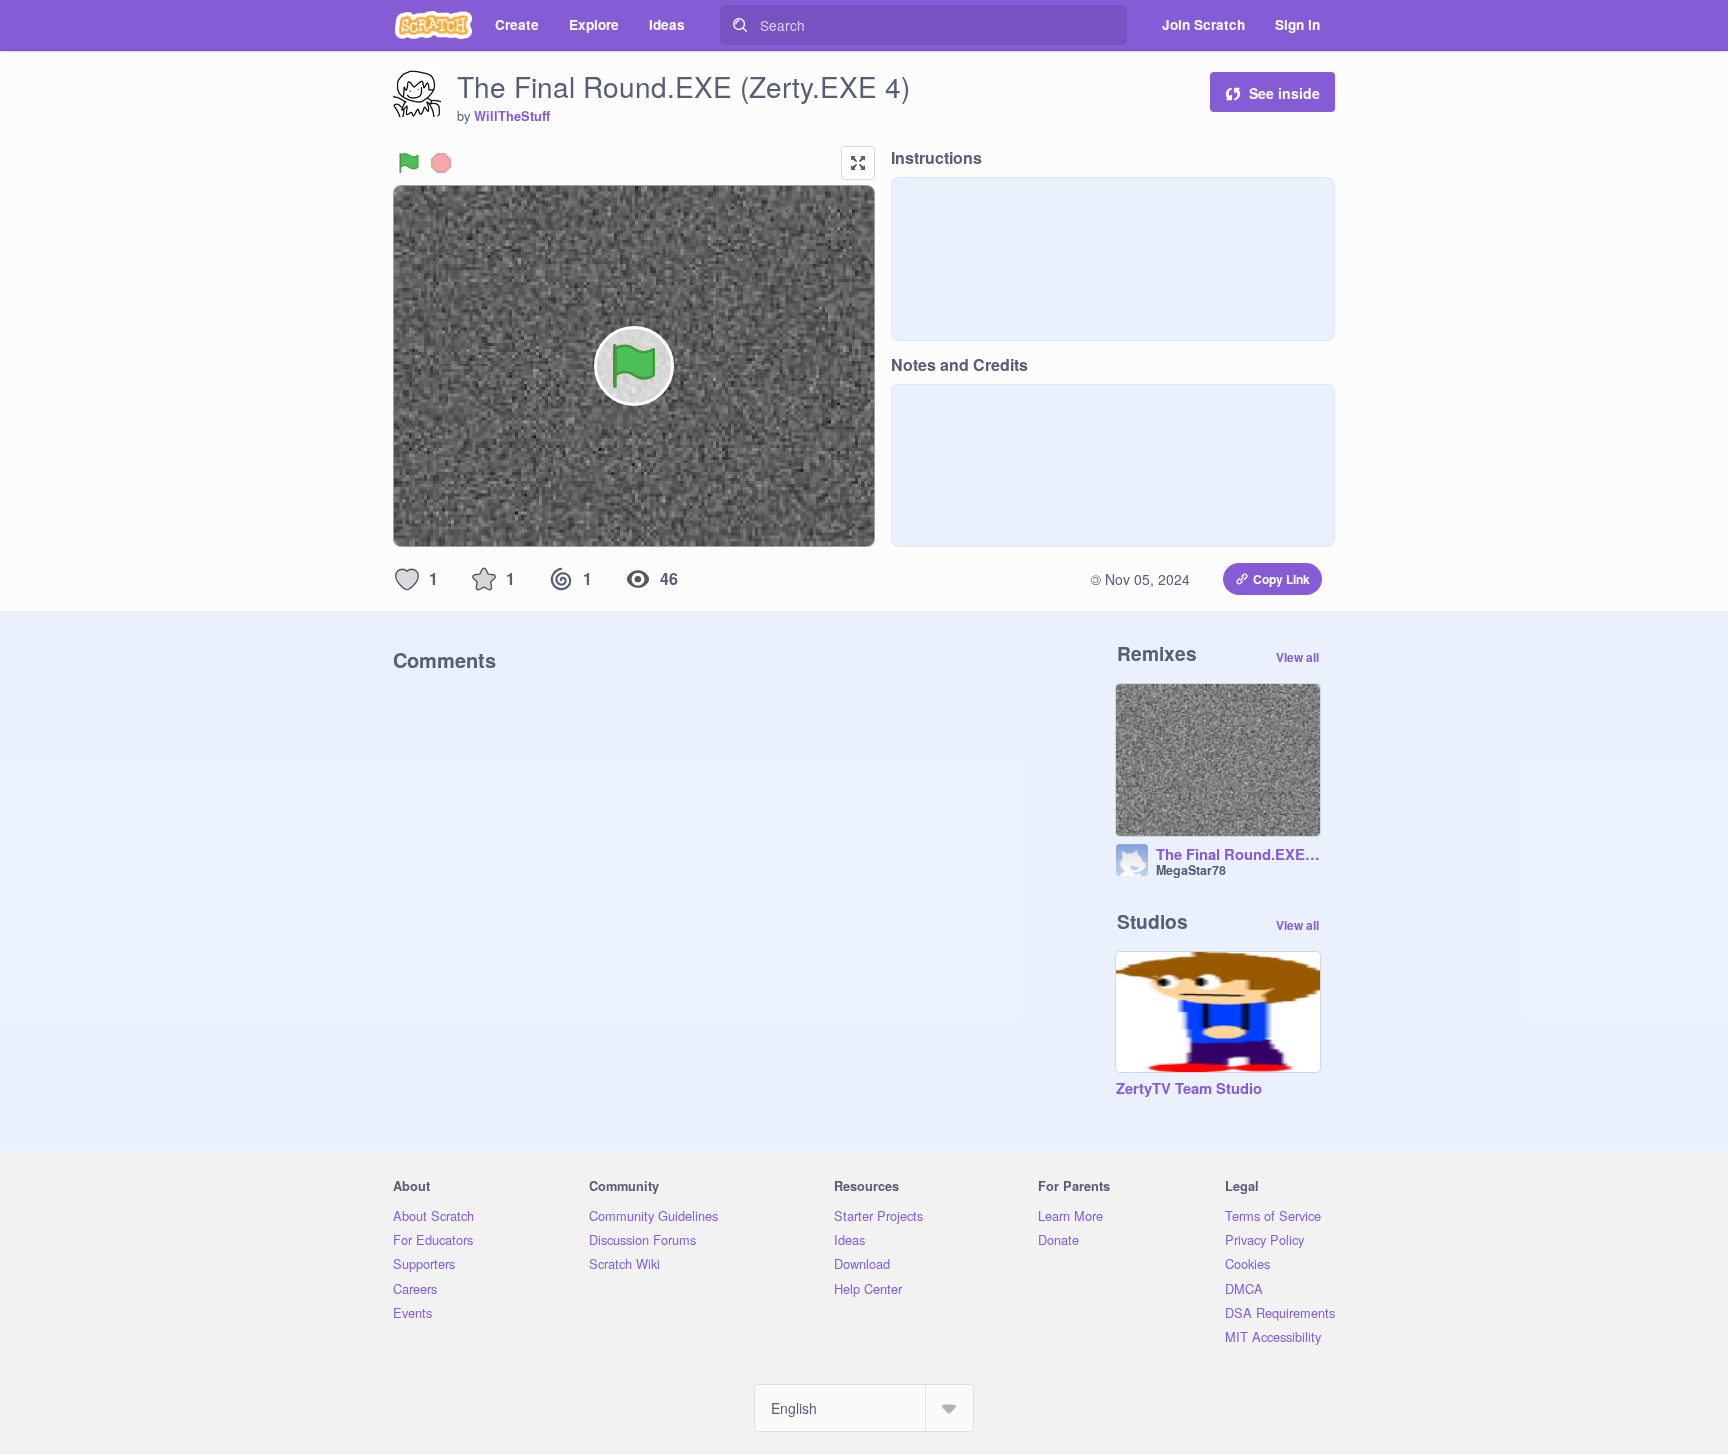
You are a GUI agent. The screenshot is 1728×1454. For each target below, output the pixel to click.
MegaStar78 (1191, 870)
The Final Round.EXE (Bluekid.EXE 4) (1238, 855)
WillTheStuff (512, 116)
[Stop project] (441, 163)
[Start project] (409, 163)
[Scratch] (433, 25)
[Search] (740, 25)
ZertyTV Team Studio (1189, 1089)
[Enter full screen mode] (858, 163)
